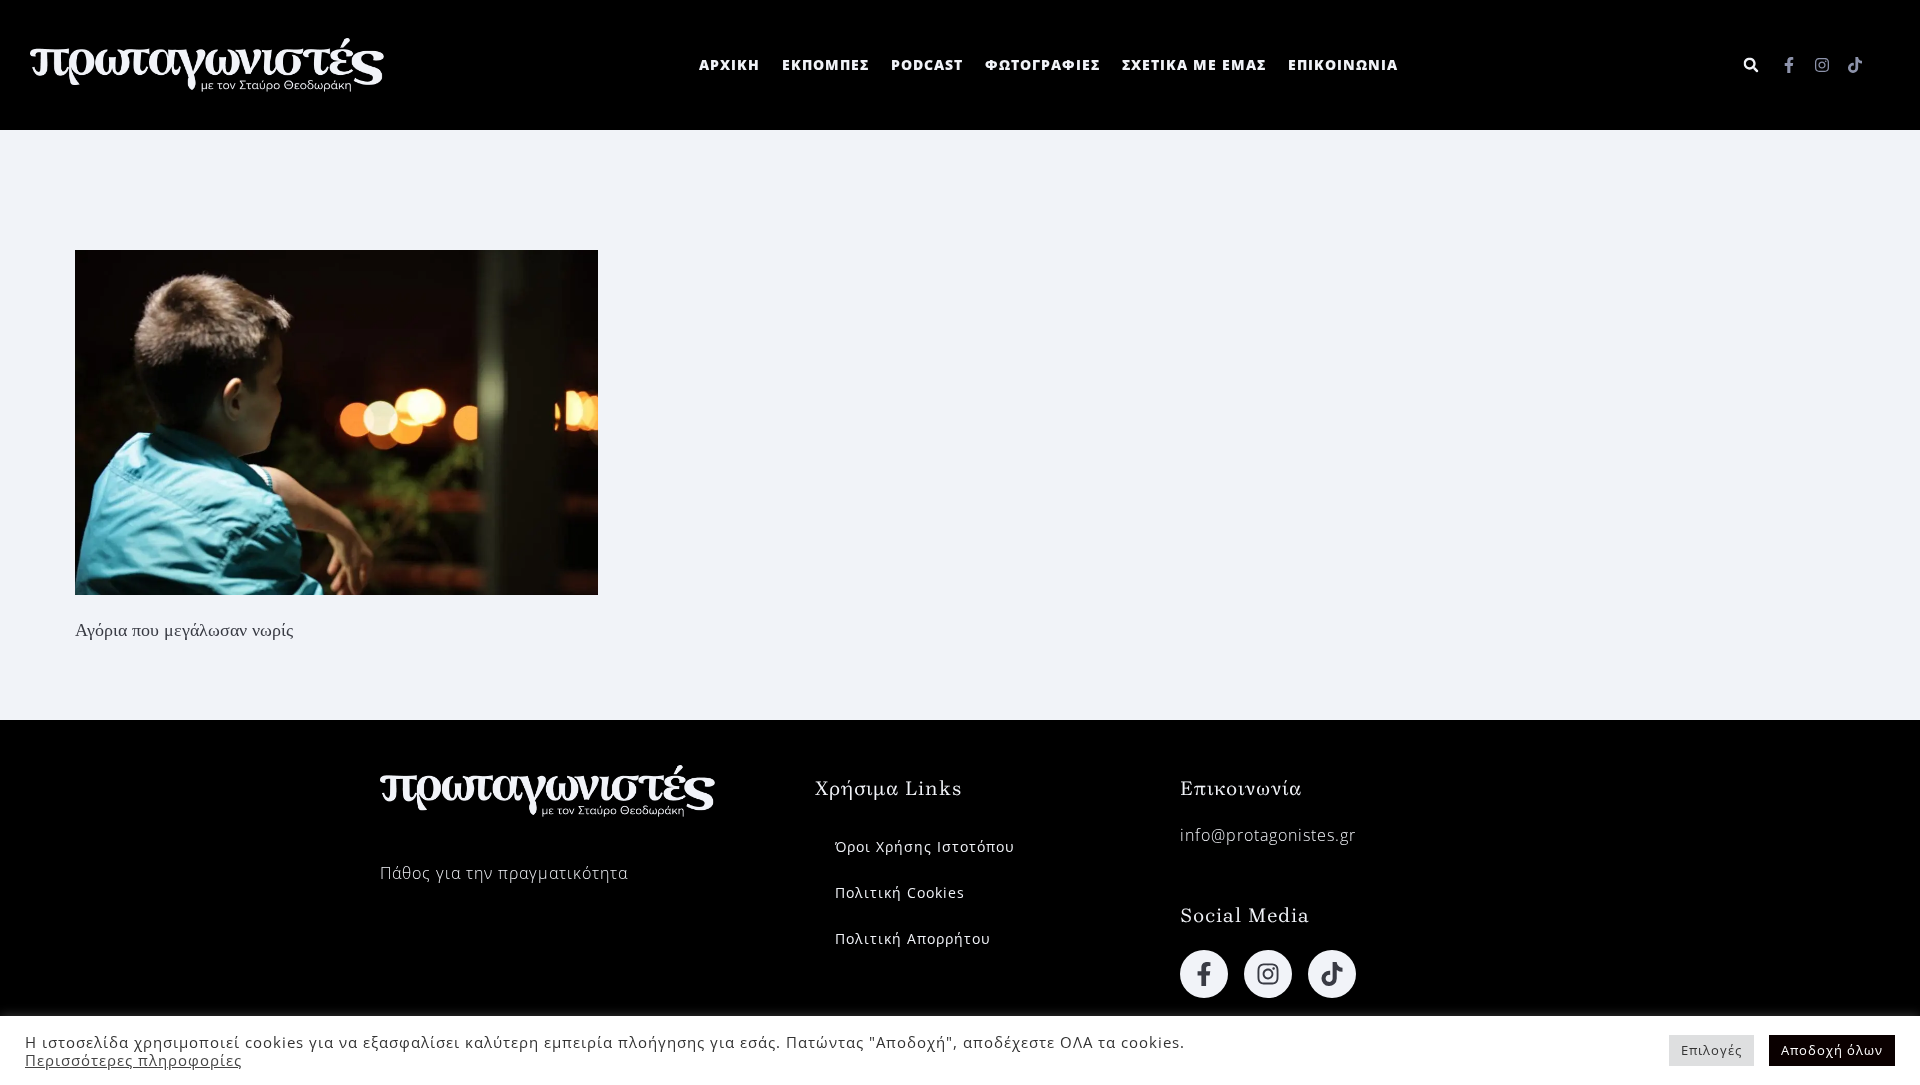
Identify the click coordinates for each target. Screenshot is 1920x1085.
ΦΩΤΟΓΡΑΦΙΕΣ (1042, 64)
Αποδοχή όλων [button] (1832, 1050)
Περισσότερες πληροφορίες (133, 1060)
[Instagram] (1822, 65)
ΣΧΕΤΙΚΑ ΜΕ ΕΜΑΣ (1194, 64)
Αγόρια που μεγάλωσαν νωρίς (184, 630)
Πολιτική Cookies (900, 892)
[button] (1751, 65)
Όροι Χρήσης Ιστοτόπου (925, 846)
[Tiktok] (1855, 65)
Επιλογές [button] (1711, 1050)
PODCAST (927, 64)
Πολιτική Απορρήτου (913, 938)
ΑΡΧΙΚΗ (729, 64)
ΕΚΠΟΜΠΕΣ (825, 64)
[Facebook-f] (1789, 65)
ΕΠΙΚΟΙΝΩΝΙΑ (1343, 64)
